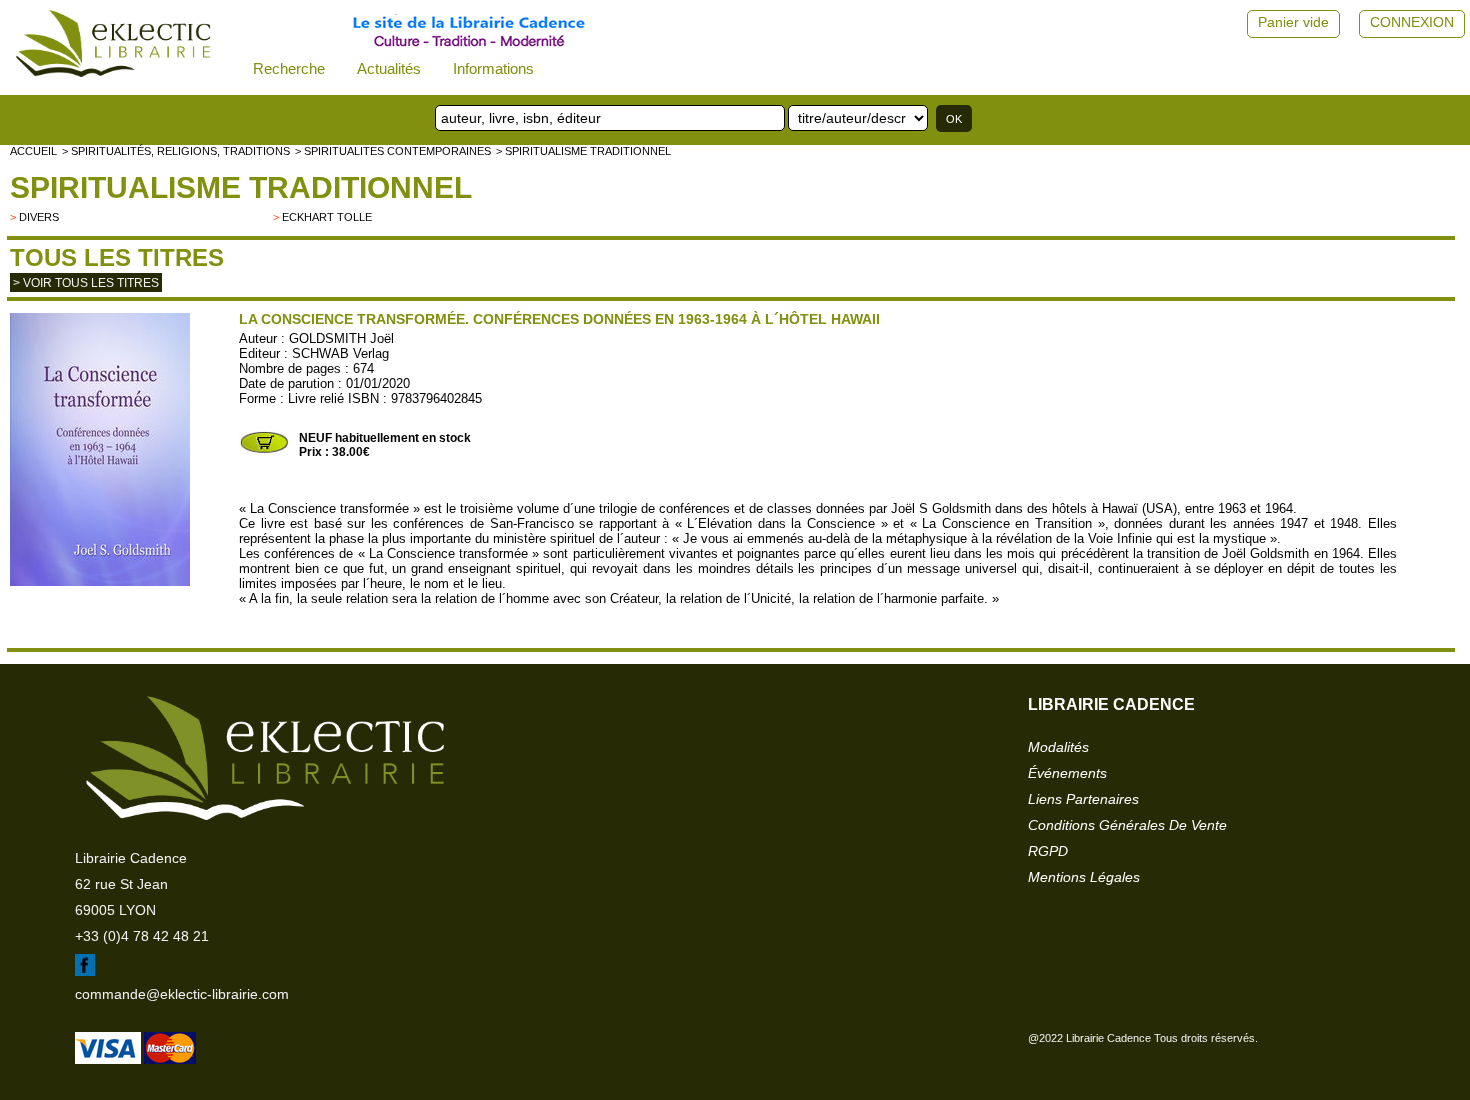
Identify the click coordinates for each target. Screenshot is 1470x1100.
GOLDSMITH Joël (341, 338)
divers (39, 217)
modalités (1058, 747)
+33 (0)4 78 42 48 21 (142, 936)
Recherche (289, 68)
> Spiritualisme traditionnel (583, 151)
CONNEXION (1412, 22)
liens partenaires (1083, 799)
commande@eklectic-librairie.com (182, 994)
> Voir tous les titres (86, 283)
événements (1067, 773)
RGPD (1048, 851)
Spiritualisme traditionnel (241, 187)
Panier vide (1293, 22)
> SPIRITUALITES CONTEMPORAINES (393, 151)
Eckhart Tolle (327, 217)
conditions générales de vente (1127, 825)
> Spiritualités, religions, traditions (176, 151)
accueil (33, 151)
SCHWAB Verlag (340, 353)
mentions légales (1084, 877)
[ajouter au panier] (264, 451)
